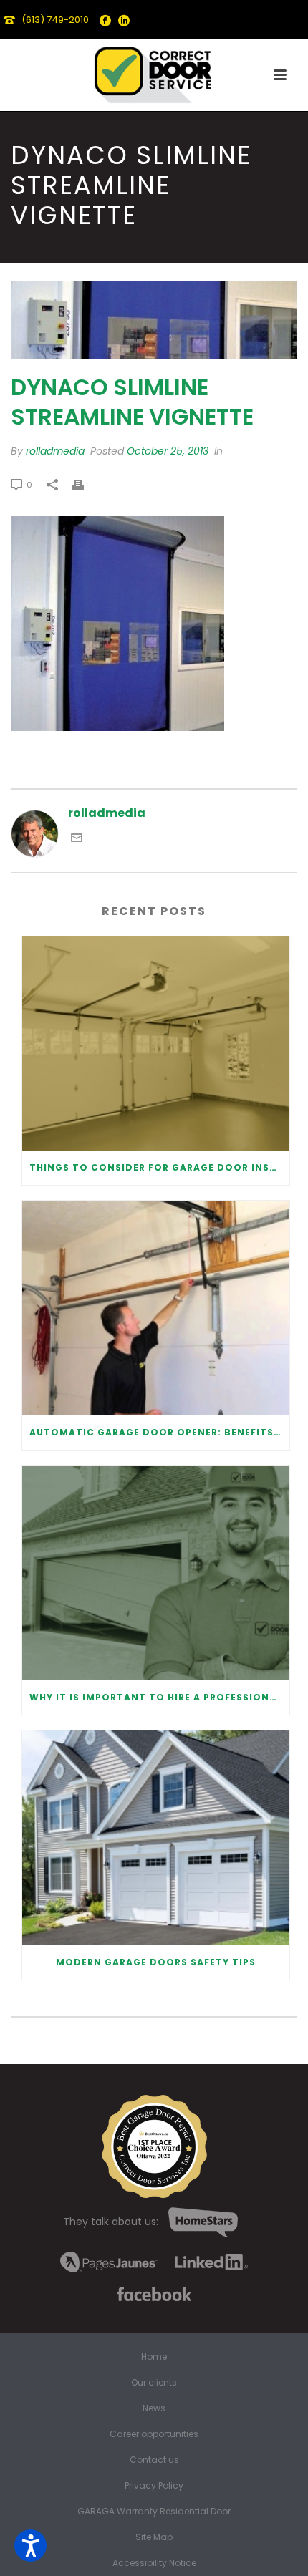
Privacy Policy (154, 2486)
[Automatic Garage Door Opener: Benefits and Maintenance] (156, 1308)
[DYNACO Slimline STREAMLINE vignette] (154, 320)
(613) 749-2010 (55, 20)
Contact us (154, 2460)
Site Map (154, 2537)
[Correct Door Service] (154, 72)
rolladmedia (55, 451)
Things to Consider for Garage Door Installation (159, 1167)
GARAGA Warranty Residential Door (154, 2512)
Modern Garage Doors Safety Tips (156, 1962)
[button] (30, 2546)
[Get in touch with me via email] (77, 839)
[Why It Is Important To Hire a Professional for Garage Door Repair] (156, 1573)
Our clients (154, 2383)
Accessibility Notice (154, 2563)
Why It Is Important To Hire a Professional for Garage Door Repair (159, 1697)
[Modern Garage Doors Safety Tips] (156, 1838)
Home (154, 2357)
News (154, 2408)
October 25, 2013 (168, 451)
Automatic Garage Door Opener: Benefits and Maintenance (159, 1432)
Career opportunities (154, 2434)
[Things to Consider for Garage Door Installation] (156, 1044)
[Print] (85, 484)
